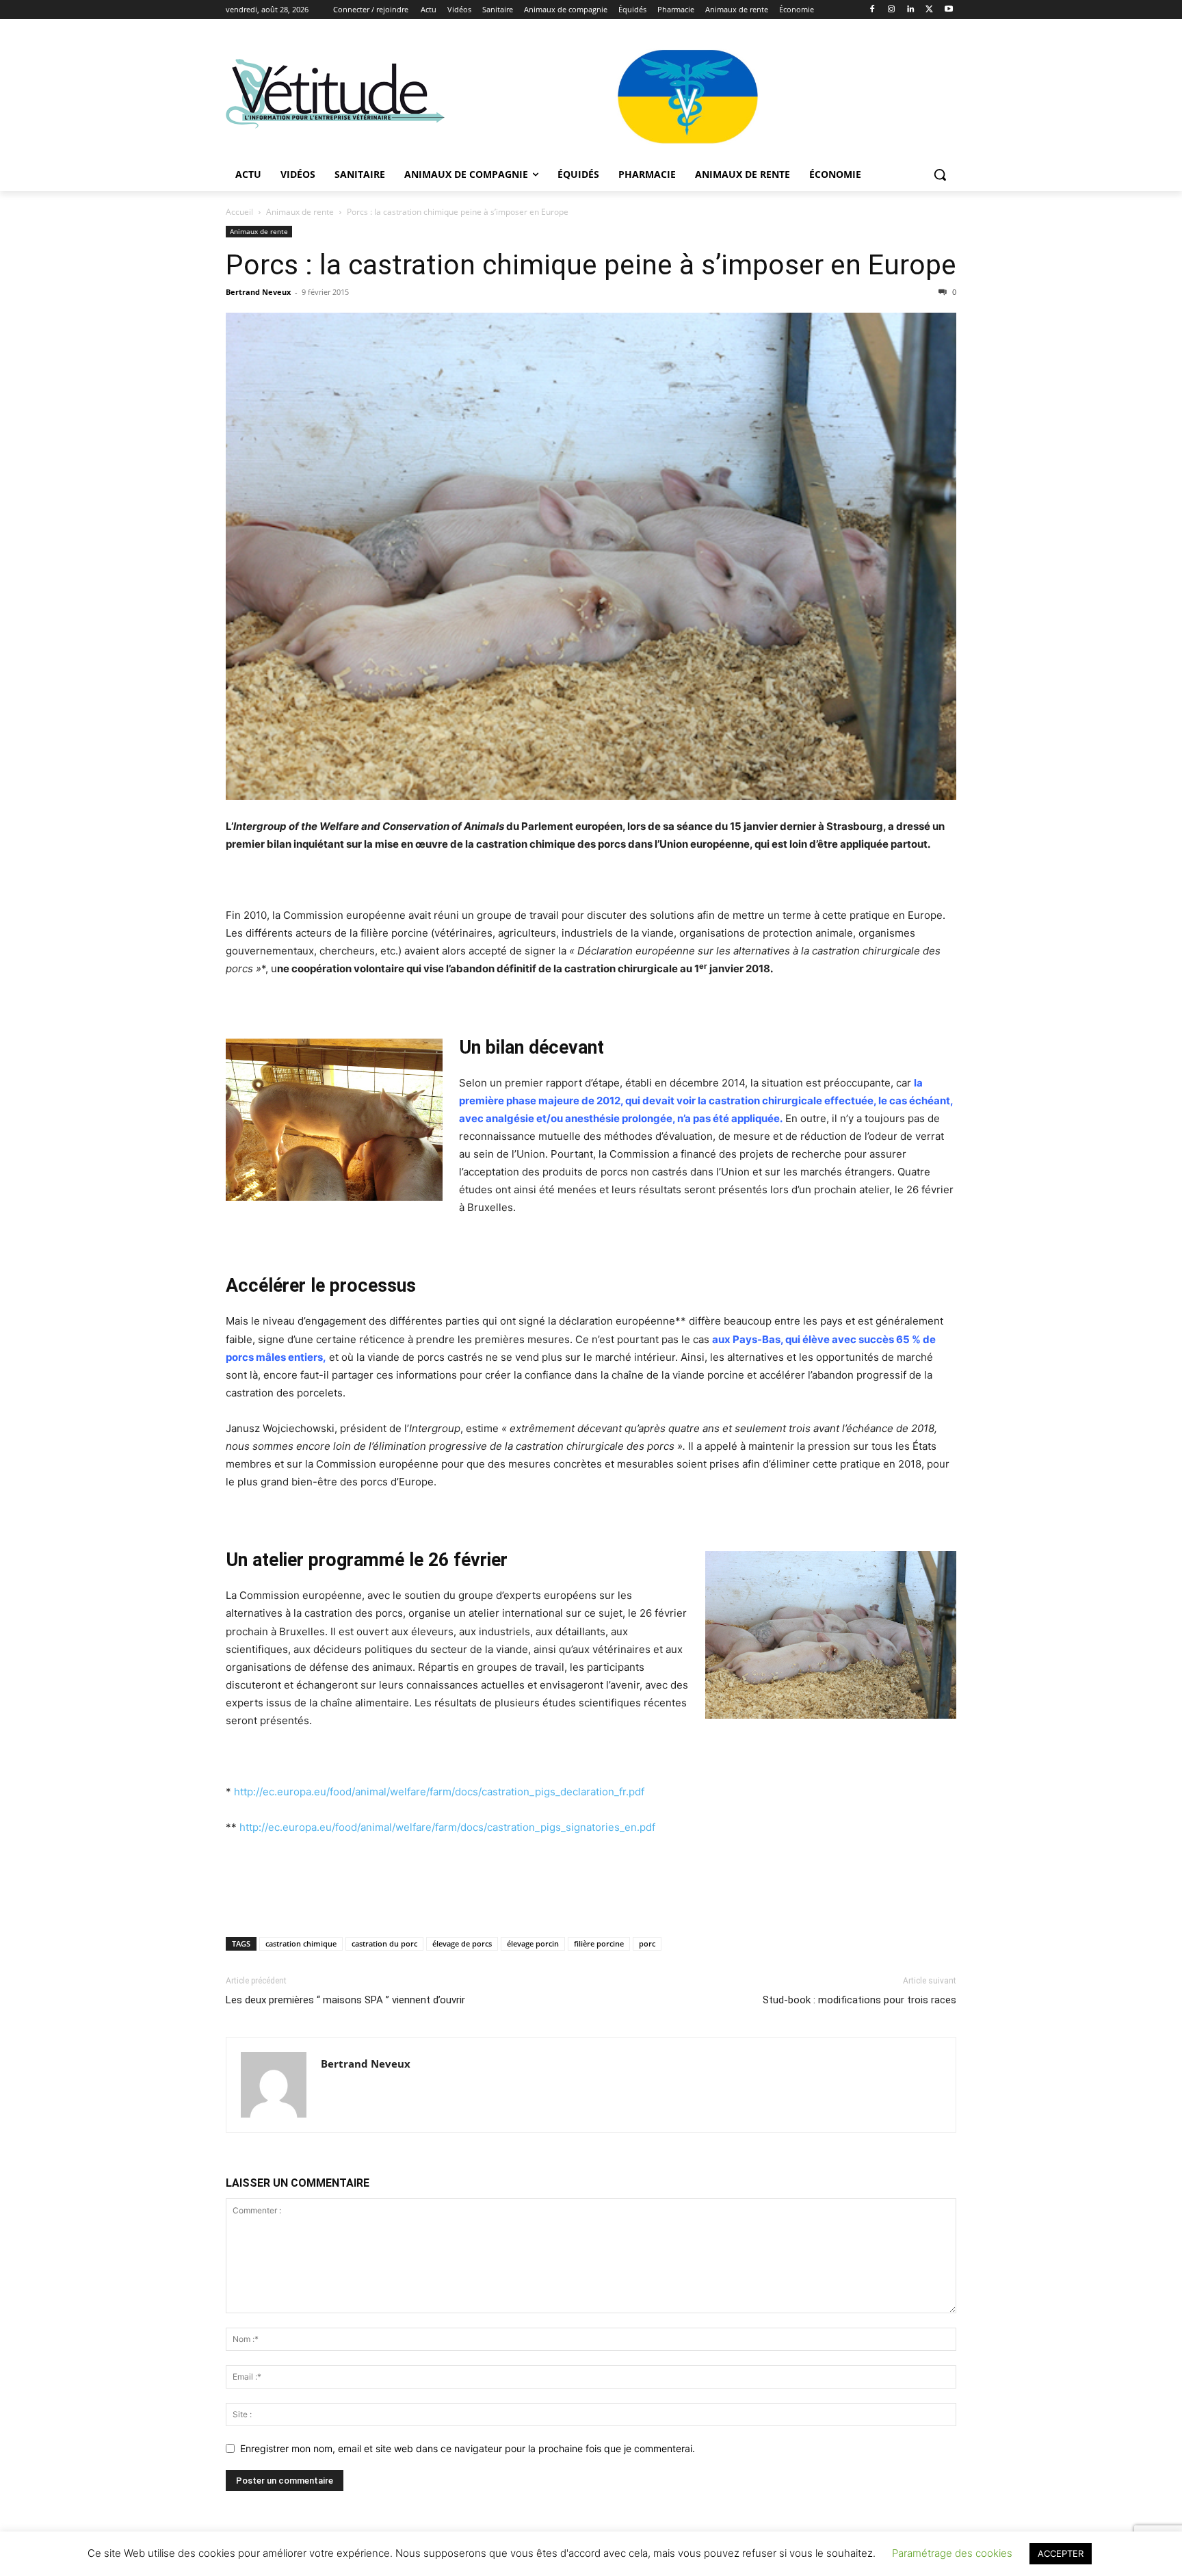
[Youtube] (948, 10)
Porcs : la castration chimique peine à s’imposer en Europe (591, 265)
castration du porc (384, 1943)
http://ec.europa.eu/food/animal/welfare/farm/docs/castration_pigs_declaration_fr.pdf (439, 1792)
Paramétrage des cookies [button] (952, 2553)
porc (647, 1943)
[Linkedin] (911, 10)
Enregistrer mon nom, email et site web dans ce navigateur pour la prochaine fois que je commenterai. (468, 2448)
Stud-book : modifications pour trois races (859, 2000)
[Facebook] (872, 10)
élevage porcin (533, 1943)
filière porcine (599, 1943)
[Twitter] (929, 10)
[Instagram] (892, 10)
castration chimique (301, 1943)
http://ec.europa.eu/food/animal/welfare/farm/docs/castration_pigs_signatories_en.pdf (447, 1827)
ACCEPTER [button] (1061, 2553)
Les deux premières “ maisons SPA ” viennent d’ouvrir (345, 2000)
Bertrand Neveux (258, 292)
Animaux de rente (300, 212)
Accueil (239, 212)
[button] (940, 174)
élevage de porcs (462, 1943)
